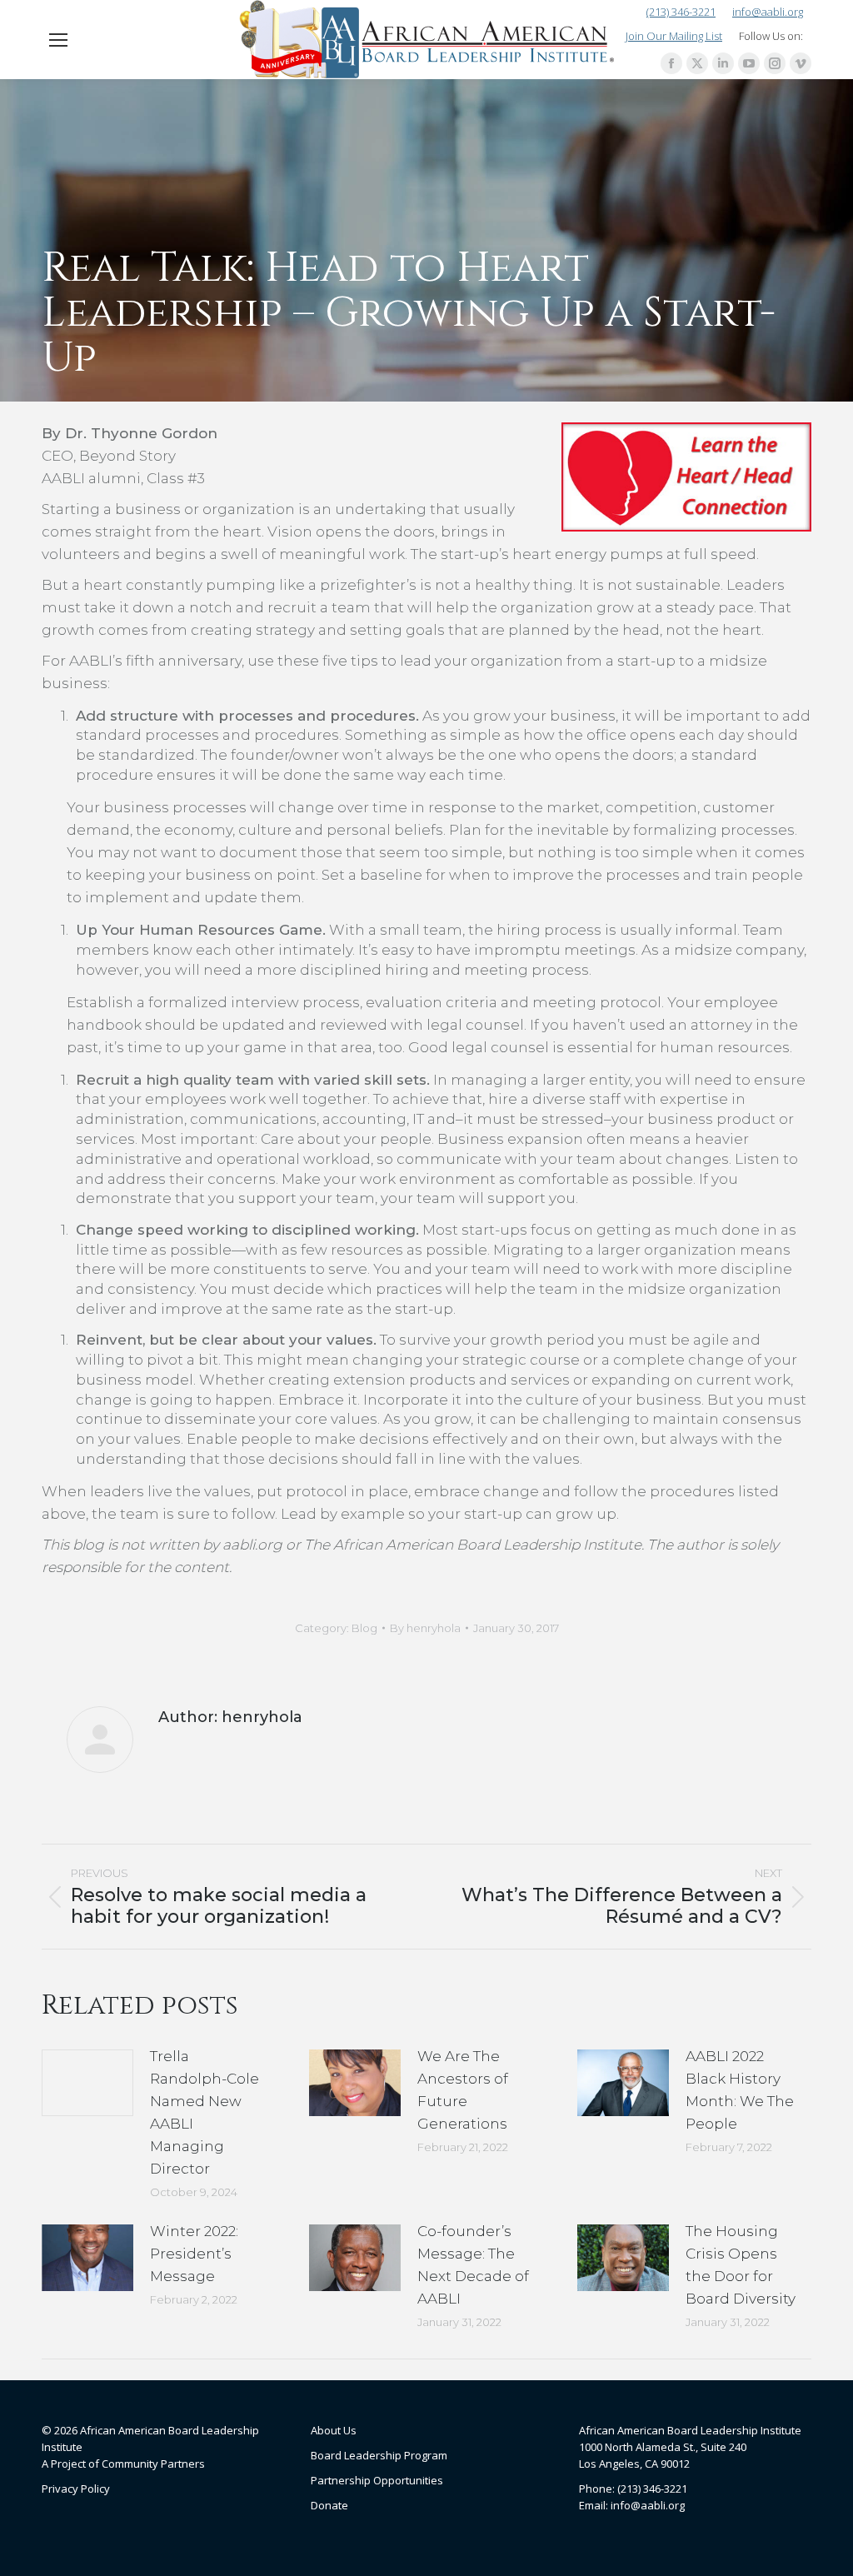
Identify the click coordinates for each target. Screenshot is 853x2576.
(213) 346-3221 (681, 12)
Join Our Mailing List (674, 36)
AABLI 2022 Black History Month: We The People (740, 2090)
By (425, 1628)
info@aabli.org (768, 12)
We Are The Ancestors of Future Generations (463, 2090)
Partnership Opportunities (377, 2480)
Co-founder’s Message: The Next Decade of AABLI (473, 2265)
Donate (329, 2505)
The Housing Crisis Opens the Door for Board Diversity (741, 2265)
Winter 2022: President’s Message (194, 2254)
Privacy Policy (76, 2489)
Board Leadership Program (379, 2455)
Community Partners (153, 2464)
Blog (364, 1628)
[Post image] (87, 2083)
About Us (334, 2430)
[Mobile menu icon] (58, 40)
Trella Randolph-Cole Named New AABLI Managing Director (205, 2112)
